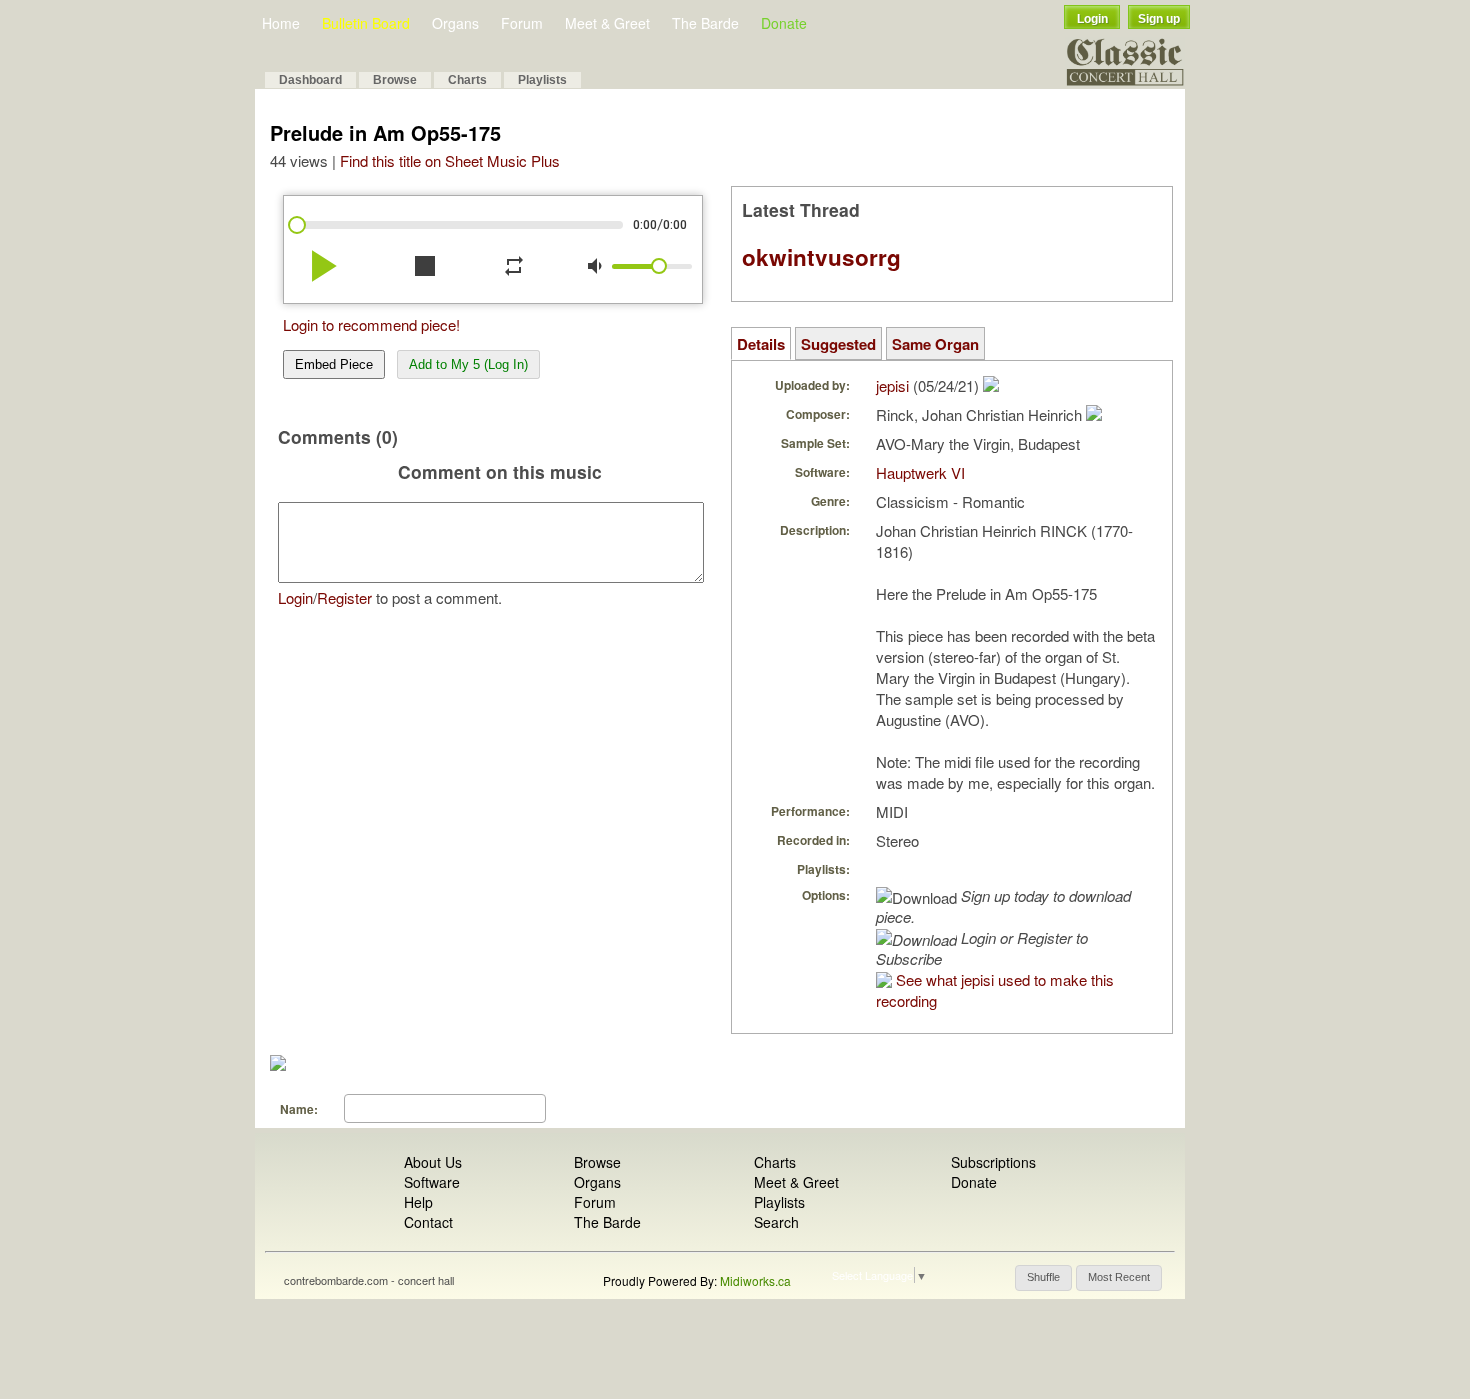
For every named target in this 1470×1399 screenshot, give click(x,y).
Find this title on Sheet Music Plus (450, 160)
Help (418, 1202)
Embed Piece (334, 364)
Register (344, 597)
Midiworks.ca (755, 1280)
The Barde (705, 23)
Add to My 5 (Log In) (468, 364)
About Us (433, 1162)
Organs (455, 23)
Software (432, 1182)
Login (1092, 19)
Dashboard (310, 80)
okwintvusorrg (821, 257)
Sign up (1159, 19)
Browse (395, 80)
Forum (522, 23)
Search (776, 1222)
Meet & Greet (607, 23)
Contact (428, 1222)
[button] (1043, 1278)
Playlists (542, 80)
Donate (784, 23)
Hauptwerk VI (920, 472)
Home (281, 23)
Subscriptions (993, 1162)
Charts (467, 80)
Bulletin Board (366, 23)
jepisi (892, 385)
